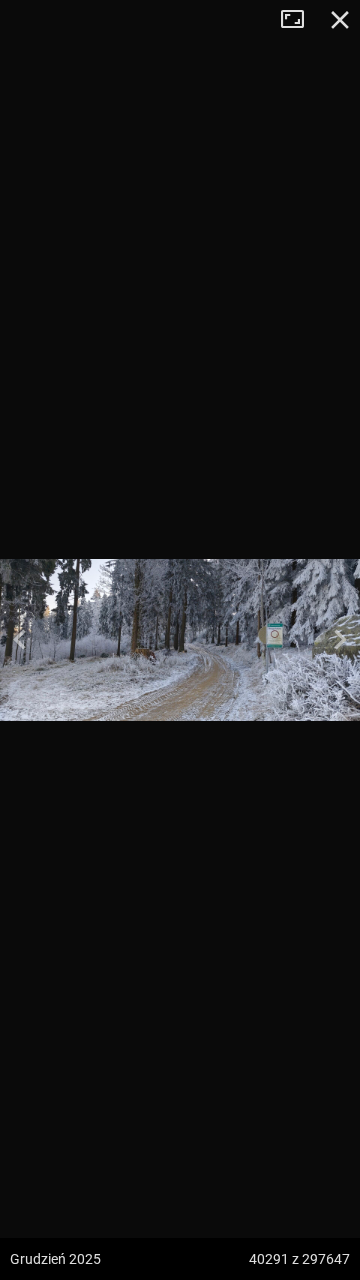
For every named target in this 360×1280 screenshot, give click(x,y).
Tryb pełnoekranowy (300, 20)
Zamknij (340, 20)
